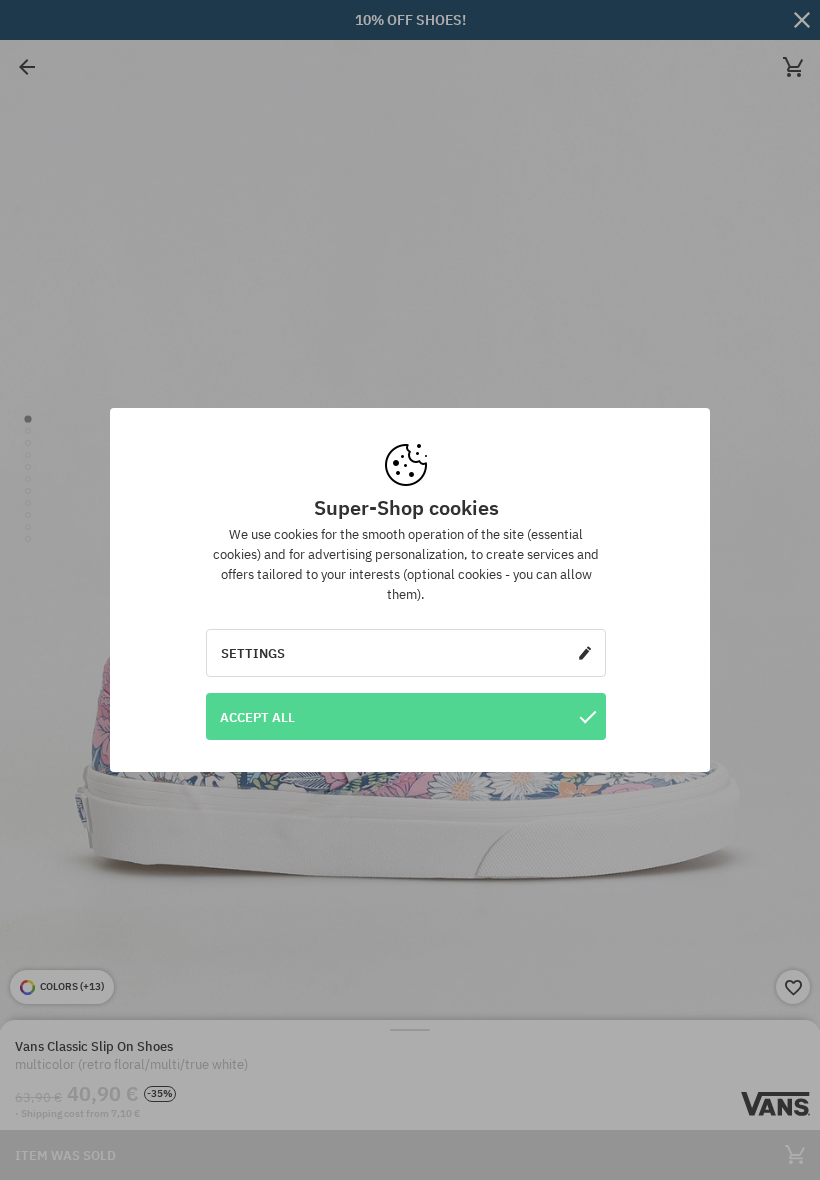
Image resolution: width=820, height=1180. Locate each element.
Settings (253, 653)
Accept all (257, 717)
